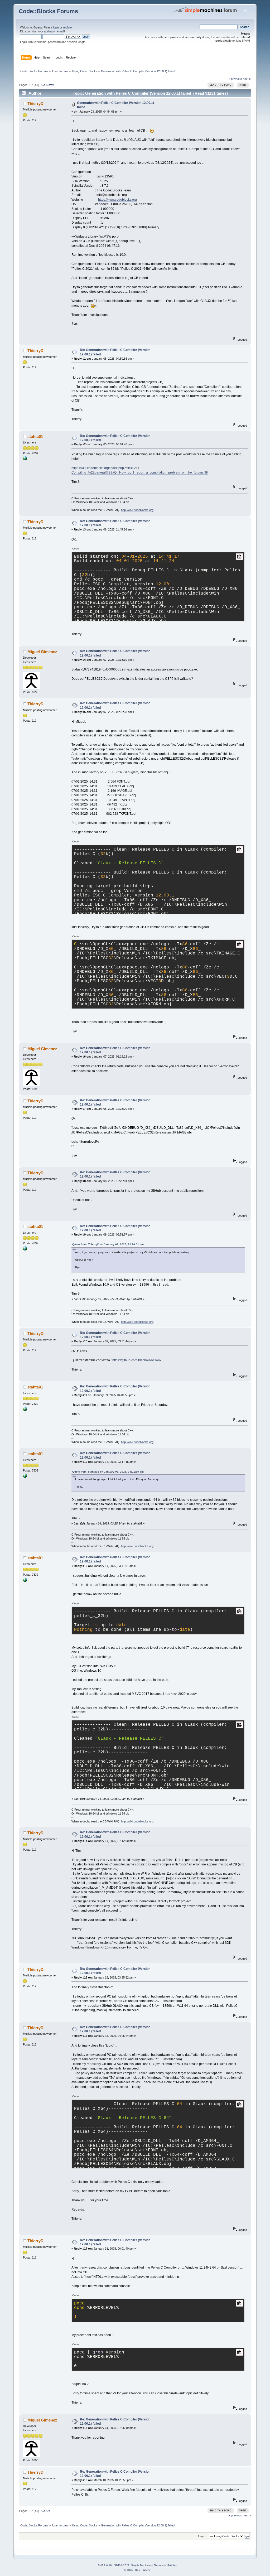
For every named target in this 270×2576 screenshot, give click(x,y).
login (56, 27)
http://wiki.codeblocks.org (137, 510)
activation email (54, 31)
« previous (235, 79)
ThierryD (35, 103)
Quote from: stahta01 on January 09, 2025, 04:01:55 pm (108, 1472)
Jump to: (203, 2536)
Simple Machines (141, 2565)
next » (247, 79)
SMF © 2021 (122, 2565)
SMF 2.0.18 (105, 2565)
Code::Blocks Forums (48, 11)
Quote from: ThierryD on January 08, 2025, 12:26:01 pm (108, 1244)
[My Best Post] (25, 459)
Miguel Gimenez (42, 652)
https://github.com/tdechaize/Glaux (137, 1360)
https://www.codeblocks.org (117, 200)
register (68, 27)
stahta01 (35, 436)
